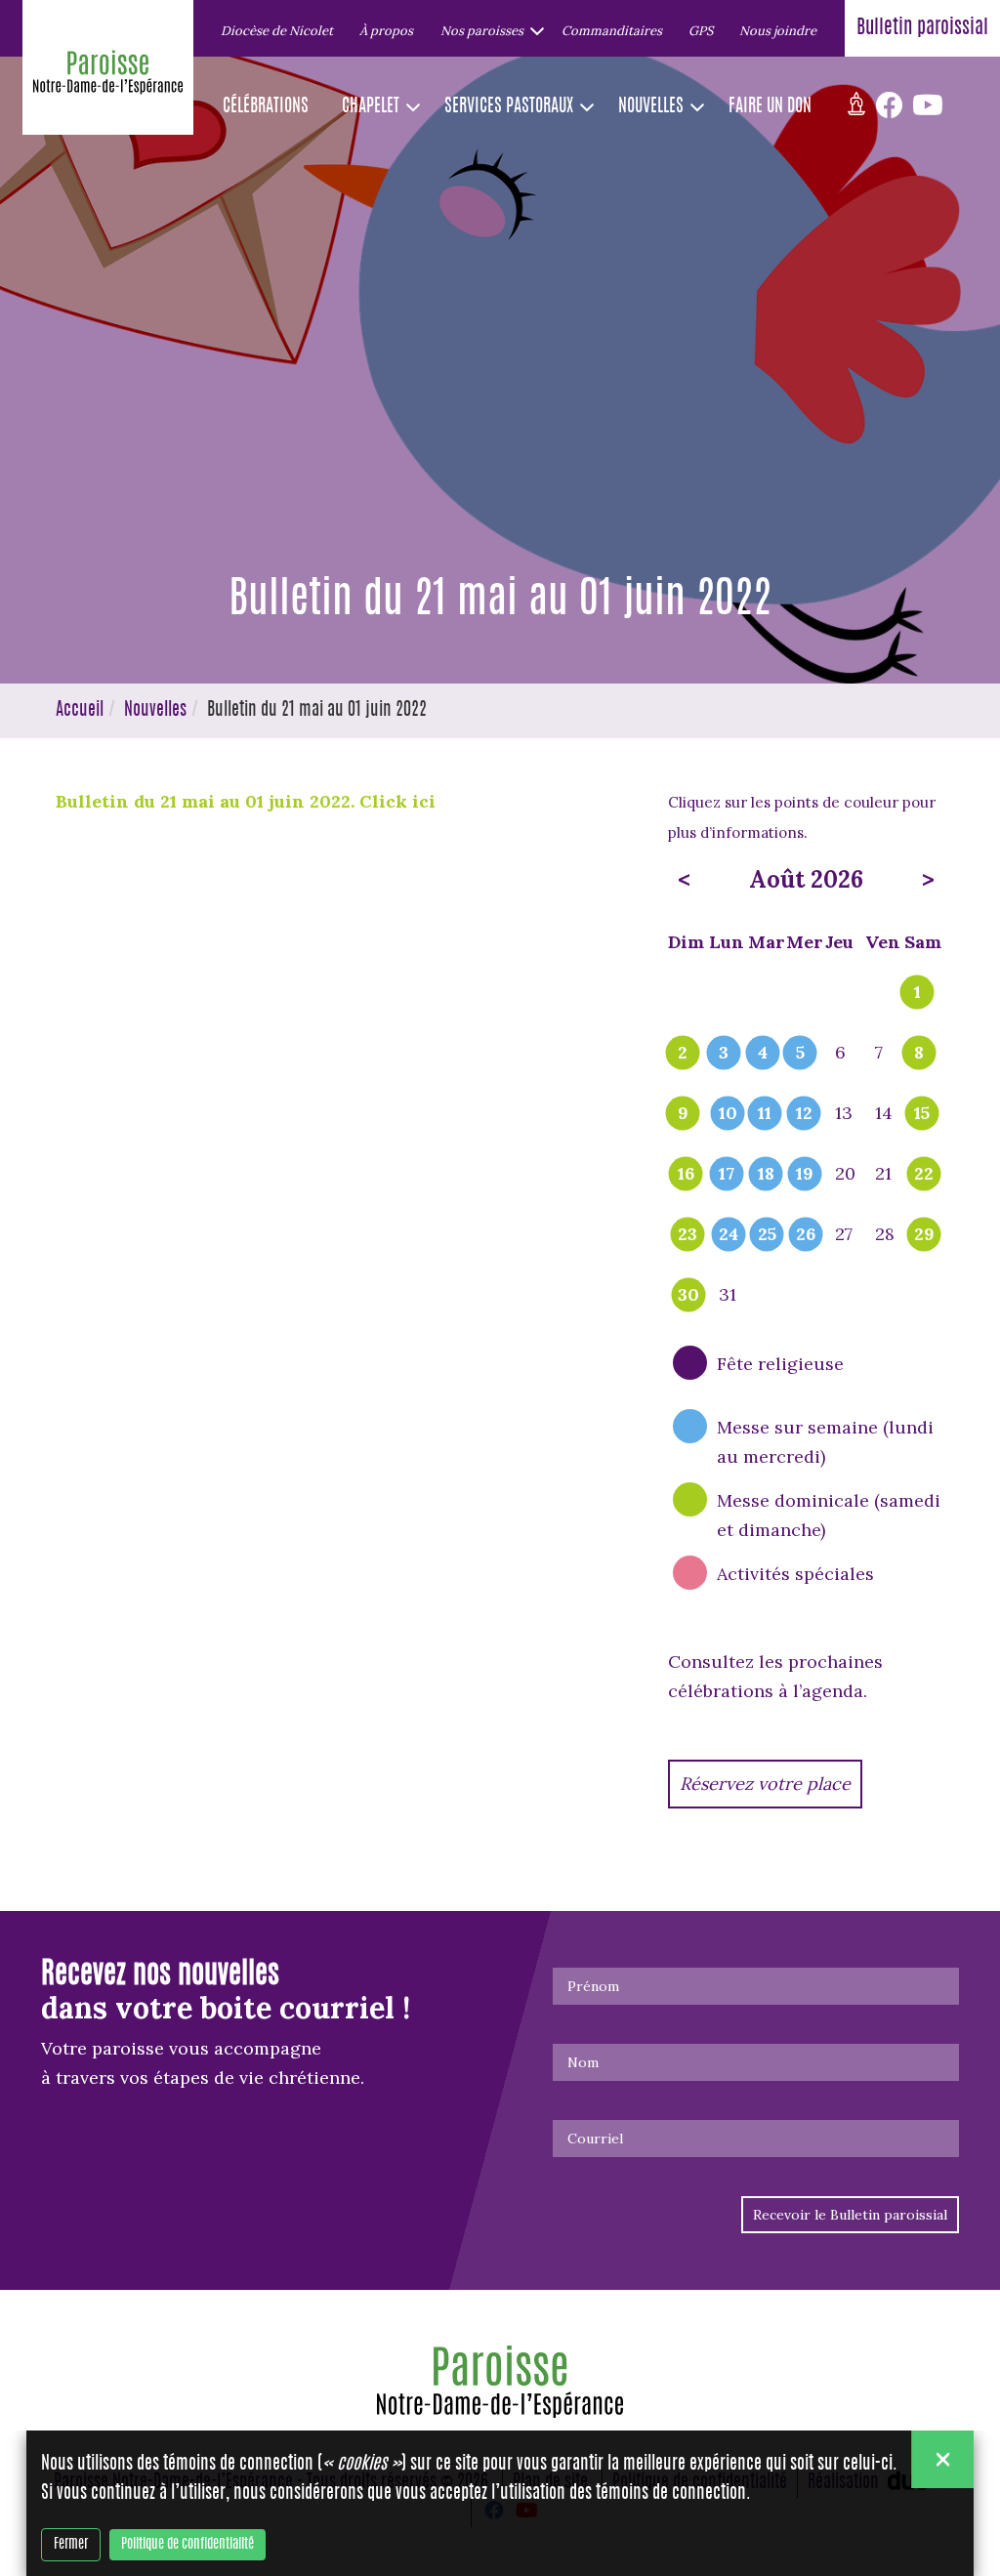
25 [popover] (767, 1235)
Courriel (595, 2139)
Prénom (593, 1986)
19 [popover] (805, 1175)
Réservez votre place (765, 1784)
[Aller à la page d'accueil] (108, 77)
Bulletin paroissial (922, 28)
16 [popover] (686, 1175)
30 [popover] (688, 1296)
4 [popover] (763, 1054)
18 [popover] (766, 1175)
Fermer (71, 2545)
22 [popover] (924, 1175)
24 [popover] (729, 1235)
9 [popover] (683, 1114)
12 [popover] (804, 1114)
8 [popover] (919, 1054)
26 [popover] (806, 1235)
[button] (487, 30)
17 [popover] (727, 1175)
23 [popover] (687, 1235)
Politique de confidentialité (187, 2545)
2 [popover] (683, 1054)
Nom (583, 2062)
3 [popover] (724, 1054)
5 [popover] (800, 1054)
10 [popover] (728, 1114)
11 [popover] (765, 1114)
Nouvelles (155, 711)
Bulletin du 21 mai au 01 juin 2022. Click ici (246, 801)
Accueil (80, 711)
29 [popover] (924, 1235)
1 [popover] (917, 993)
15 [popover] (922, 1114)
